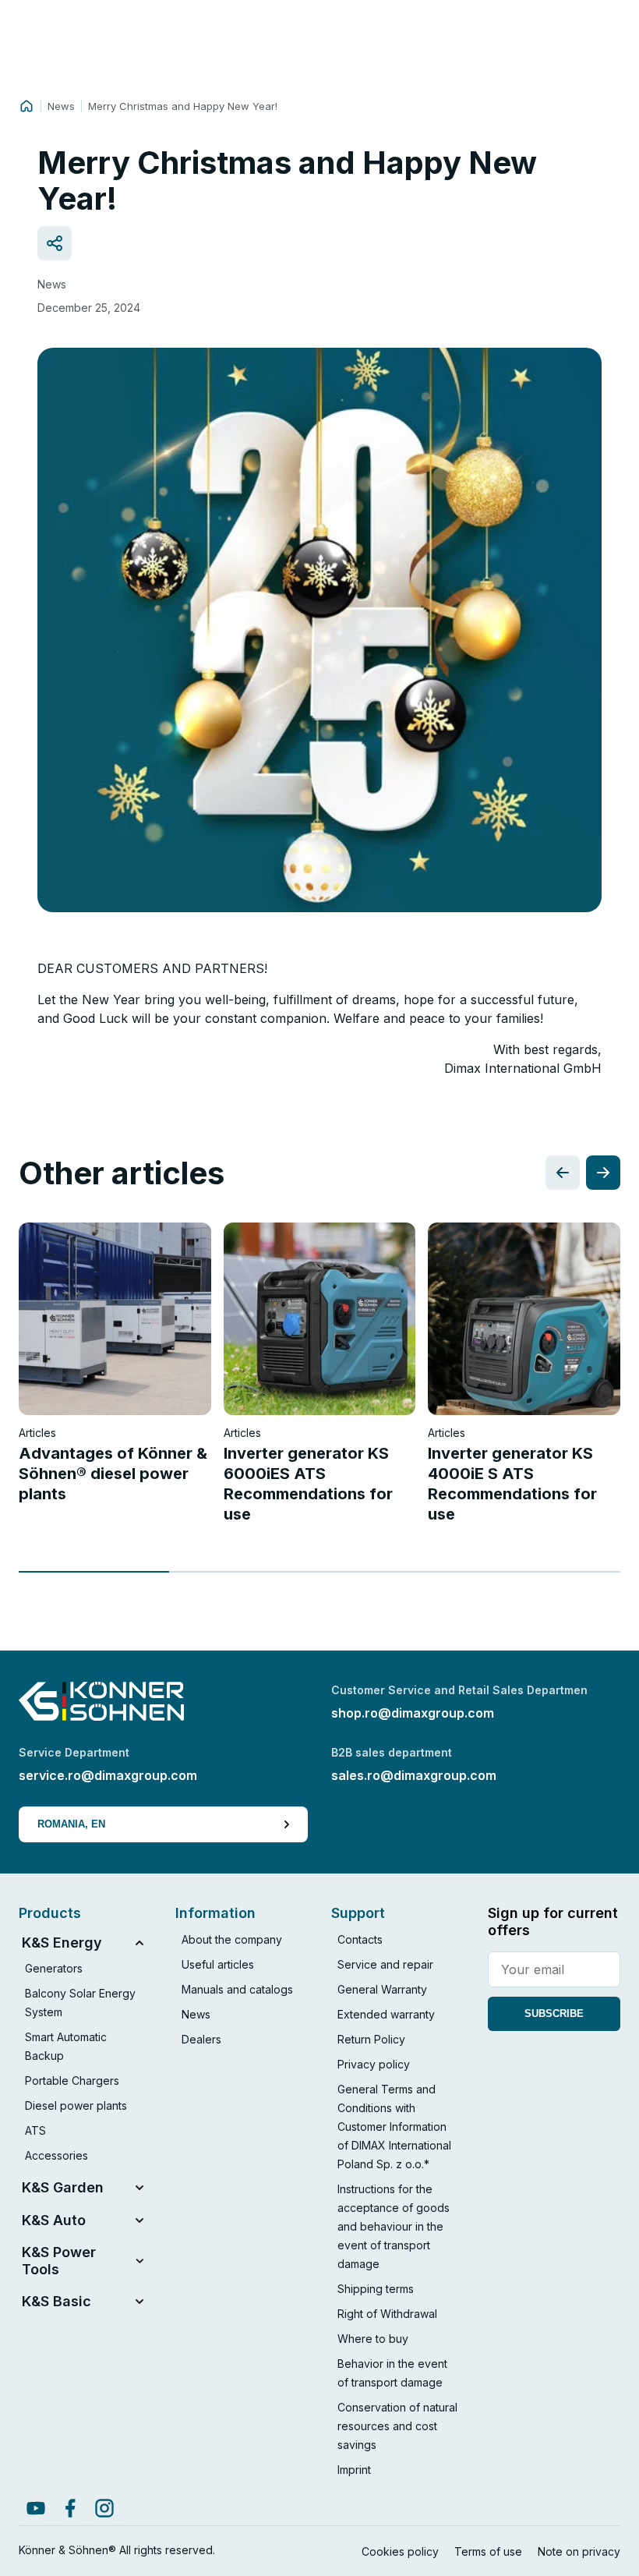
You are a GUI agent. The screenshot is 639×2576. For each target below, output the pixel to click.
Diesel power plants (76, 2105)
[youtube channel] (36, 2508)
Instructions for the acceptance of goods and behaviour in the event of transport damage (394, 2226)
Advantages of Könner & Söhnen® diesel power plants (113, 1474)
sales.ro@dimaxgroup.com (414, 1775)
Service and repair (385, 1964)
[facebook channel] (70, 2508)
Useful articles (218, 1964)
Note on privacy (579, 2551)
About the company (232, 1939)
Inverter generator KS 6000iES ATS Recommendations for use (308, 1484)
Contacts (360, 1939)
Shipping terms (376, 2289)
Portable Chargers (72, 2081)
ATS (35, 2130)
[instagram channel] (104, 2508)
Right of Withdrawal (387, 2314)
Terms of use (488, 2551)
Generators (54, 1968)
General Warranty (382, 1989)
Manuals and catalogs (237, 1989)
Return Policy (371, 2039)
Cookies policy (400, 2551)
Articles (37, 1433)
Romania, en (71, 1824)
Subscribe (554, 2013)
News (61, 106)
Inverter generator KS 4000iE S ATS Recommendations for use (512, 1484)
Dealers (201, 2039)
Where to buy (373, 2339)
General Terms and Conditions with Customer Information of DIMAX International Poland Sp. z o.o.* (394, 2127)
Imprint (354, 2470)
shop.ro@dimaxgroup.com (413, 1713)
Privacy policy (374, 2064)
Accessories (56, 2155)
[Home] (26, 106)
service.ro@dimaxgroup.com (108, 1775)
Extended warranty (386, 2014)
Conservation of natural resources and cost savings (397, 2426)
